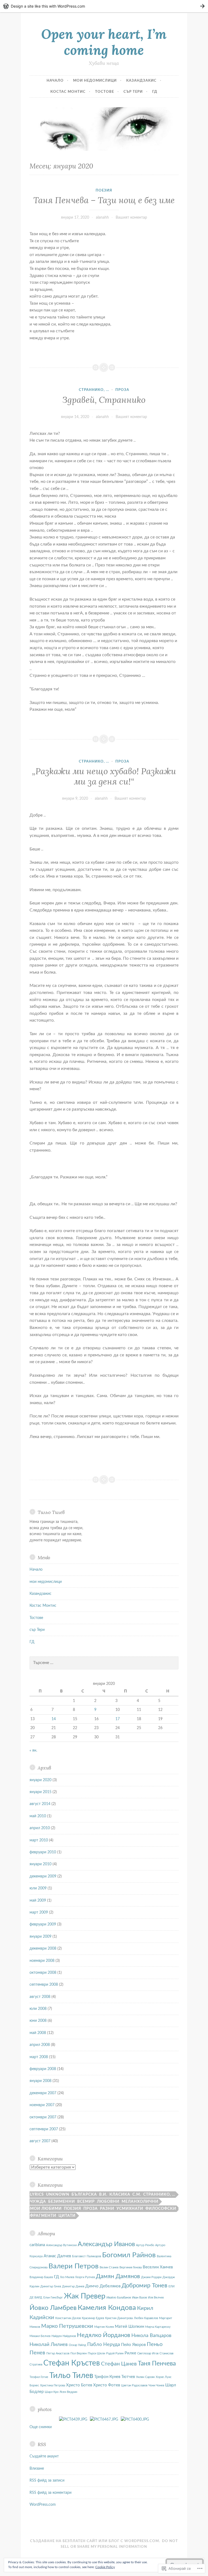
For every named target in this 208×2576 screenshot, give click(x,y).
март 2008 (39, 2057)
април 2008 (40, 2045)
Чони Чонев (156, 2385)
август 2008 (40, 1997)
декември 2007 (43, 2093)
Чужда (38, 2202)
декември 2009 (43, 1876)
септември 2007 (44, 2129)
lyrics (37, 2195)
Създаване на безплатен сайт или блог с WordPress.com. (95, 2541)
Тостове (105, 92)
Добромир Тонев (144, 2286)
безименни (62, 2202)
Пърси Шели (96, 2353)
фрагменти (43, 2216)
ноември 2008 (42, 1961)
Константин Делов (68, 2318)
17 (118, 1719)
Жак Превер (85, 2296)
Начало (55, 81)
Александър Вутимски (61, 2245)
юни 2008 (38, 2021)
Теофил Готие (39, 2377)
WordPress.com (43, 2505)
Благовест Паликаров (87, 2256)
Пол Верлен (79, 2353)
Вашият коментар (131, 218)
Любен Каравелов (146, 2318)
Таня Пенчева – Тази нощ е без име (104, 200)
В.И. (103, 2195)
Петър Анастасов (58, 2353)
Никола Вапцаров (151, 2336)
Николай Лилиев (49, 2344)
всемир (86, 2202)
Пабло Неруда (104, 2344)
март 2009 (39, 1912)
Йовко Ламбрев (53, 2308)
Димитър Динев (73, 2286)
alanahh (102, 218)
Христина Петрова (53, 2385)
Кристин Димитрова (119, 2318)
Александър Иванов (106, 2244)
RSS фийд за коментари (51, 2493)
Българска (84, 2195)
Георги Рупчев (85, 2277)
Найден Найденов (64, 2336)
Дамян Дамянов (118, 2276)
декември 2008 (43, 1949)
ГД (155, 92)
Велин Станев (109, 2267)
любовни (108, 2202)
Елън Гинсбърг (53, 2298)
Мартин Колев (104, 2327)
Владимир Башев (41, 2277)
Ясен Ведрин (68, 2392)
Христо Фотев (107, 2385)
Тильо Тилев (71, 2376)
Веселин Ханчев (158, 2267)
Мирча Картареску (158, 2327)
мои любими (46, 2209)
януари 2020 (40, 1780)
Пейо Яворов (133, 2345)
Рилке (130, 2353)
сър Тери (133, 92)
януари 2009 (40, 1937)
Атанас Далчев (57, 2256)
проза (122, 390)
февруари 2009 (43, 1924)
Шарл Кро (52, 2392)
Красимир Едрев (93, 2318)
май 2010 (38, 1816)
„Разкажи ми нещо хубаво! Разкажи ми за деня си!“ (104, 776)
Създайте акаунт (44, 2456)
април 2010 (40, 1828)
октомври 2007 (43, 2117)
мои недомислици (95, 81)
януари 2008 (40, 2081)
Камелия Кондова (107, 2308)
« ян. (33, 1751)
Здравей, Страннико (104, 400)
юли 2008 (38, 2009)
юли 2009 (38, 1888)
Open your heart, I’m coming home (104, 42)
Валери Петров (74, 2266)
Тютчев (128, 2377)
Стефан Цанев (119, 2364)
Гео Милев (67, 2277)
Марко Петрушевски (67, 2326)
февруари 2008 (43, 2069)
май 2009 (38, 1901)
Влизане (37, 2469)
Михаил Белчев (40, 2336)
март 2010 (39, 1840)
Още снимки (41, 2427)
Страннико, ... (94, 390)
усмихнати (130, 2209)
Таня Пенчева (157, 2364)
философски (161, 2209)
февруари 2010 (43, 1852)
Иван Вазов (139, 2298)
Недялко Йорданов (104, 2335)
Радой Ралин (115, 2353)
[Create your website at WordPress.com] (104, 6)
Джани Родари (151, 2277)
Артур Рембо (145, 2245)
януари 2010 (40, 1864)
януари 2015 (40, 1792)
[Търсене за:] (104, 1663)
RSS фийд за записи (47, 2481)
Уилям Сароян (145, 2377)
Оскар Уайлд (77, 2345)
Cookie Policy (105, 2567)
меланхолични (140, 2202)
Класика (120, 2195)
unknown (58, 2195)
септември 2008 (44, 1985)
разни (107, 2209)
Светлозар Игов (148, 2353)
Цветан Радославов (134, 2385)
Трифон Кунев (107, 2377)
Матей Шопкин (129, 2327)
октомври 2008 (43, 1973)
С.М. (137, 2195)
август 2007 (40, 2141)
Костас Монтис (68, 92)
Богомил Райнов (129, 2255)
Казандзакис (141, 81)
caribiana (37, 2245)
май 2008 (38, 2033)
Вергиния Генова (131, 2267)
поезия (104, 191)
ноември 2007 (42, 2105)
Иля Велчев (156, 2298)
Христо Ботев (79, 2385)
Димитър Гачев (51, 2286)
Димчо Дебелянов (103, 2286)
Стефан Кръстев (72, 2363)
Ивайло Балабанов (119, 2298)
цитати (67, 2216)
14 (54, 1719)
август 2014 (40, 1804)
